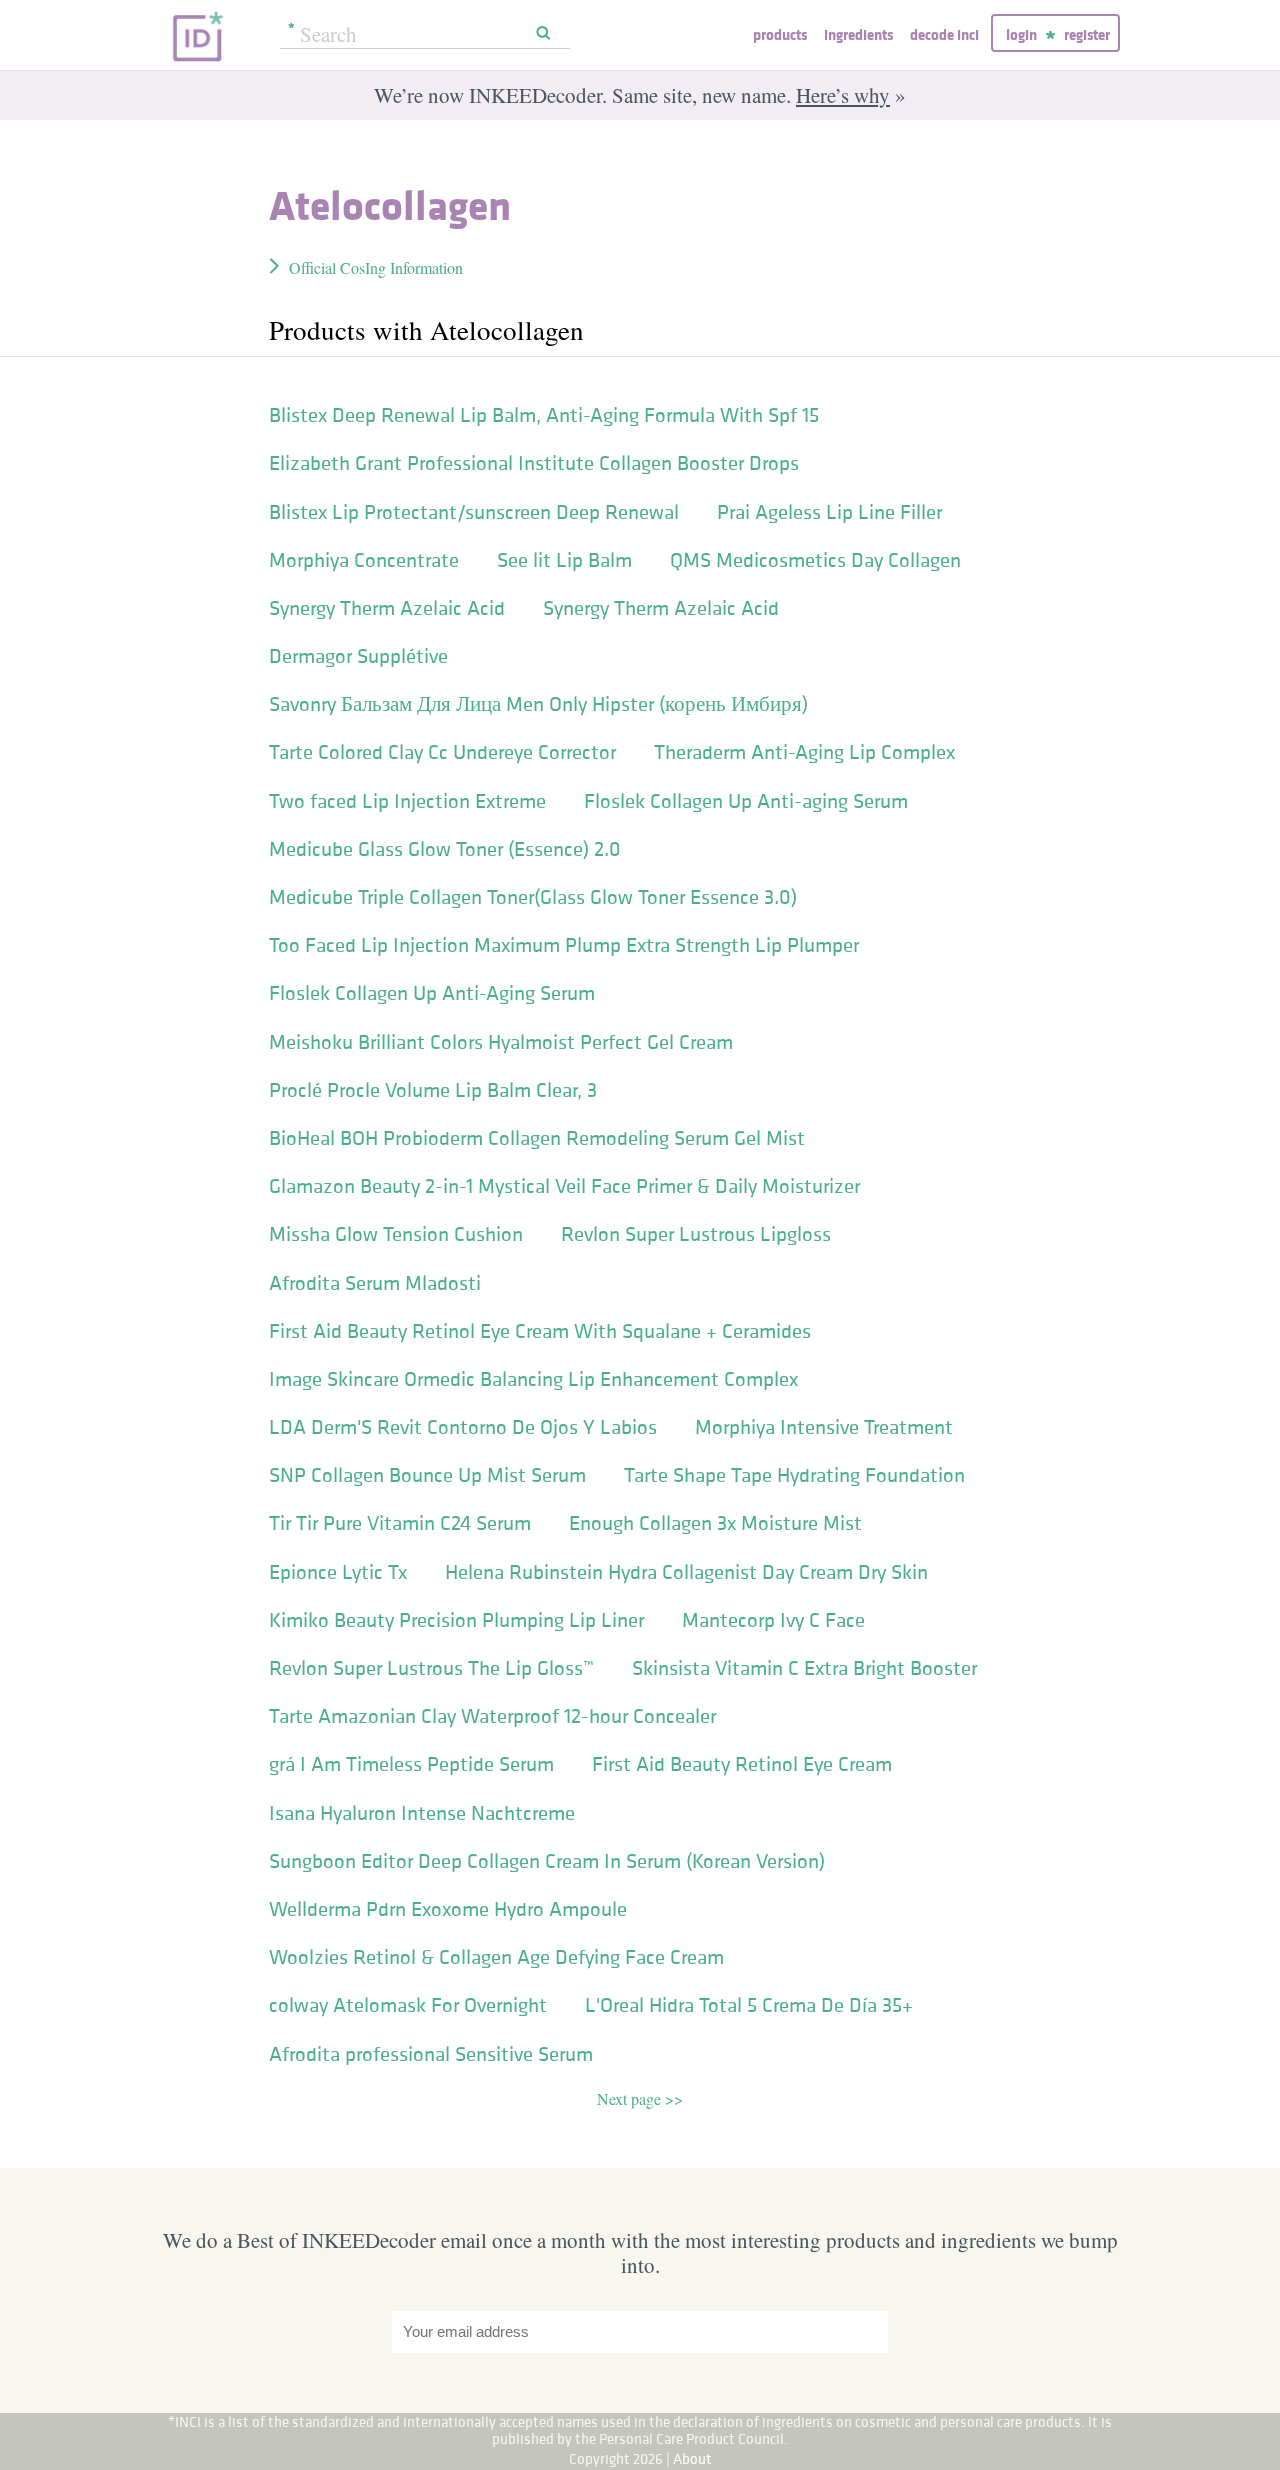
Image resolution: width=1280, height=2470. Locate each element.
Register (1087, 34)
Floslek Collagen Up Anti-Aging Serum (432, 993)
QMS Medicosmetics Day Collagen (815, 560)
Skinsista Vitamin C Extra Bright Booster (804, 1668)
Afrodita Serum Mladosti (375, 1283)
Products (780, 34)
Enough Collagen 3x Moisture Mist (715, 1523)
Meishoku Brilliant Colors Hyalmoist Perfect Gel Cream (501, 1042)
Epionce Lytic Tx (338, 1572)
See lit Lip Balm (564, 560)
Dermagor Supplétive (358, 656)
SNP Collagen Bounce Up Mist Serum (427, 1475)
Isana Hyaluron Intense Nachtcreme (422, 1813)
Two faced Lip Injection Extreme (407, 801)
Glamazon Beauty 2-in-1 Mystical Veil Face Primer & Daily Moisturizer (564, 1186)
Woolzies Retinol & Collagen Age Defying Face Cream (496, 1957)
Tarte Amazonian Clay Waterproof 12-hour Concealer (492, 1716)
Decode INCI (944, 34)
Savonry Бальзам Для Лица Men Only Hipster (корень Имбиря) (538, 704)
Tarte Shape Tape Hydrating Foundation (794, 1475)
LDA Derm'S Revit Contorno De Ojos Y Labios (463, 1427)
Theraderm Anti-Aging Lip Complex (804, 752)
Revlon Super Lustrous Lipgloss (696, 1234)
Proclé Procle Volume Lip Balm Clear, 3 (433, 1090)
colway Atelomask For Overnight (408, 2005)
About (692, 2458)
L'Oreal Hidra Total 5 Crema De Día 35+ (749, 2005)
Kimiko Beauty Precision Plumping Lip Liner (456, 1620)
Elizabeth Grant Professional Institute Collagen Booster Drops (534, 463)
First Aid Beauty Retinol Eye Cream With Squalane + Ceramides (540, 1331)
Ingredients (858, 34)
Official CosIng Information (376, 267)
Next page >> (640, 2098)
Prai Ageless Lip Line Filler (829, 512)
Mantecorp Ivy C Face (773, 1620)
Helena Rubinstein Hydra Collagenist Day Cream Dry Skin (686, 1572)
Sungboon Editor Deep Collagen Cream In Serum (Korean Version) (547, 1861)
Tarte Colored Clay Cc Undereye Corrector (442, 752)
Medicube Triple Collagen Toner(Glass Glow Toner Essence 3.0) (533, 897)
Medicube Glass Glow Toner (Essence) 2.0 (445, 849)
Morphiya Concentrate (364, 560)
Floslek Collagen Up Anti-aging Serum (746, 801)
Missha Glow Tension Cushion (396, 1234)
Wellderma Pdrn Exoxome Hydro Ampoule (448, 1909)
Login (1021, 34)
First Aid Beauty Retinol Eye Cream (742, 1764)
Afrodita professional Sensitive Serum (431, 2054)
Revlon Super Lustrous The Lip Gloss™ (431, 1668)
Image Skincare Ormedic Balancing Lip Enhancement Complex (533, 1379)
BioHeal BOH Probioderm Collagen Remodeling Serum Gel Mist (537, 1138)
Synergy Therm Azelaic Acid (387, 608)
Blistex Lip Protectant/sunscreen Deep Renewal (474, 512)
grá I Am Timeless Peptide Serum (411, 1764)
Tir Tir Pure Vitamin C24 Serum (400, 1523)
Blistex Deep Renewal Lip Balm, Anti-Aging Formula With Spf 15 (544, 415)
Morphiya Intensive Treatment (824, 1427)
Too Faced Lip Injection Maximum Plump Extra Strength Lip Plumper (564, 945)
